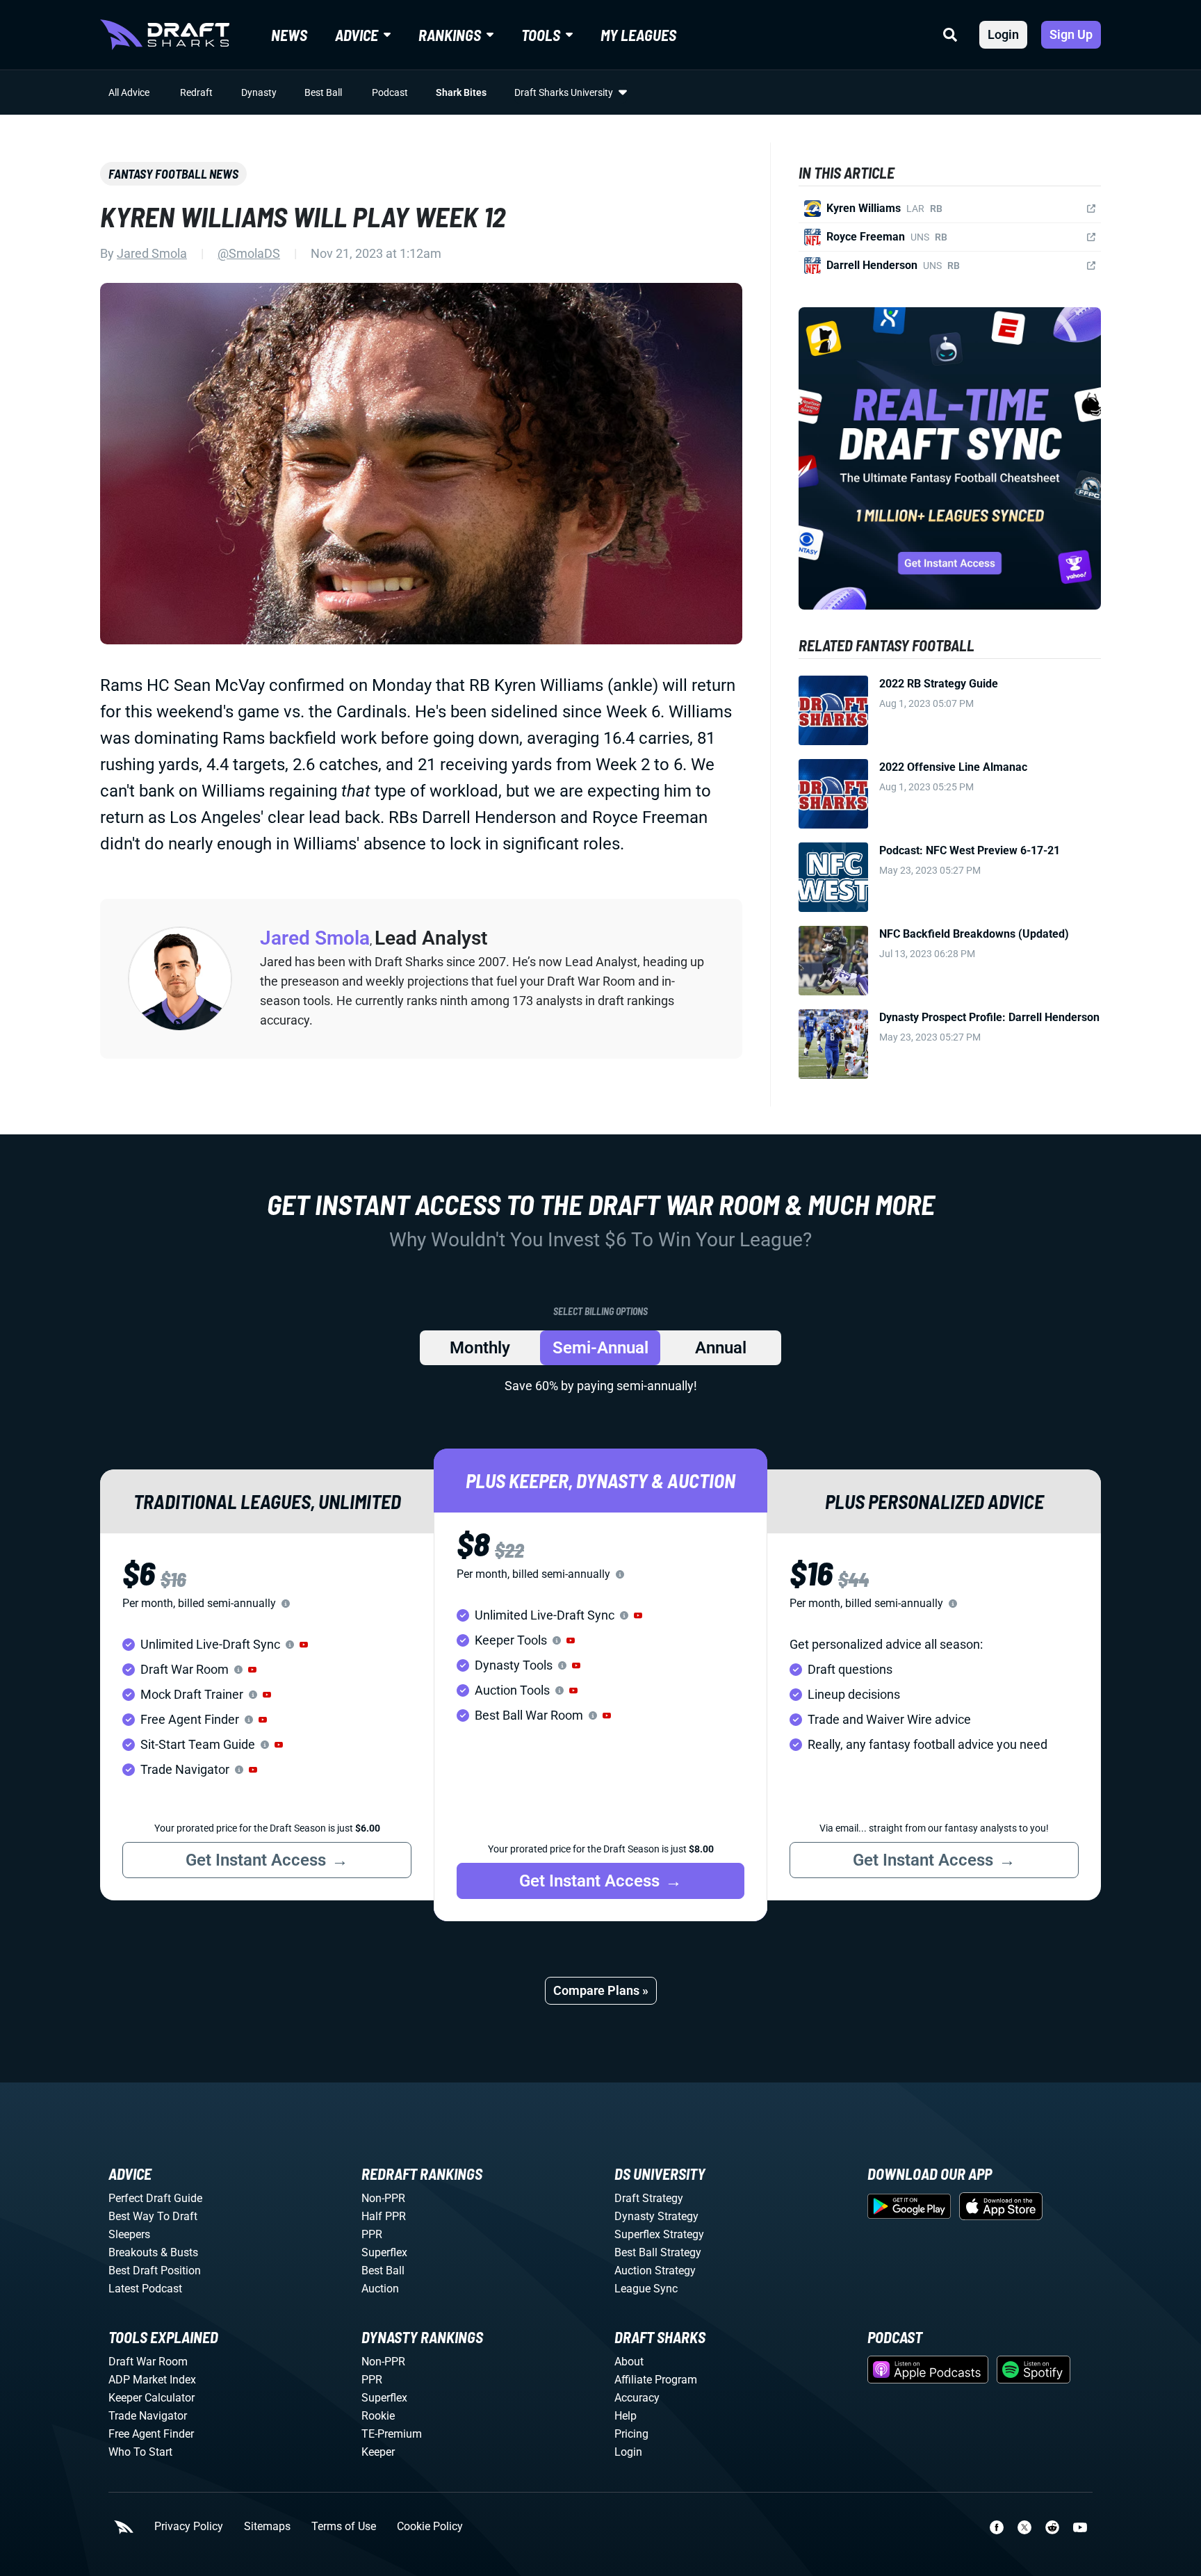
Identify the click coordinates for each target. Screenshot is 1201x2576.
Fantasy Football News (173, 174)
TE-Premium (392, 2434)
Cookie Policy (430, 2527)
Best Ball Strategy (658, 2252)
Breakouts (133, 2252)
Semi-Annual (600, 1348)
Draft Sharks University (564, 92)
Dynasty (259, 92)
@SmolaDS (249, 253)
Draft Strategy (649, 2198)
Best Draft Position (155, 2271)
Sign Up (1071, 34)
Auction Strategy (655, 2271)
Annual (721, 1348)
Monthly (480, 1348)
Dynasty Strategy (656, 2216)
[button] (304, 1645)
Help (626, 2416)
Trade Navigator (148, 2416)
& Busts (179, 2252)
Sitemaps (267, 2527)
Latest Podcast (145, 2289)
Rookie (378, 2416)
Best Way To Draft (153, 2216)
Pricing (631, 2434)
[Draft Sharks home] (165, 35)
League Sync (646, 2289)
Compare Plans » (601, 1990)
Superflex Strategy (659, 2234)
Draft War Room (148, 2362)
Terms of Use (344, 2527)
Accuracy (637, 2398)
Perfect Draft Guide (155, 2198)
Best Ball (323, 92)
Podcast (390, 92)
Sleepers (129, 2234)
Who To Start (140, 2452)
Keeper (378, 2452)
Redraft (196, 92)
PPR (372, 2234)
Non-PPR (383, 2198)
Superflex (384, 2252)
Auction (380, 2289)
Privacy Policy (189, 2527)
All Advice (129, 92)
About (629, 2362)
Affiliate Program (656, 2380)
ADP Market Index (152, 2380)
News (289, 35)
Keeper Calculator (152, 2398)
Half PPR (384, 2216)
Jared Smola (152, 253)
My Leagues (638, 35)
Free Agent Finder (151, 2434)
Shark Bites (461, 92)
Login (1003, 34)
